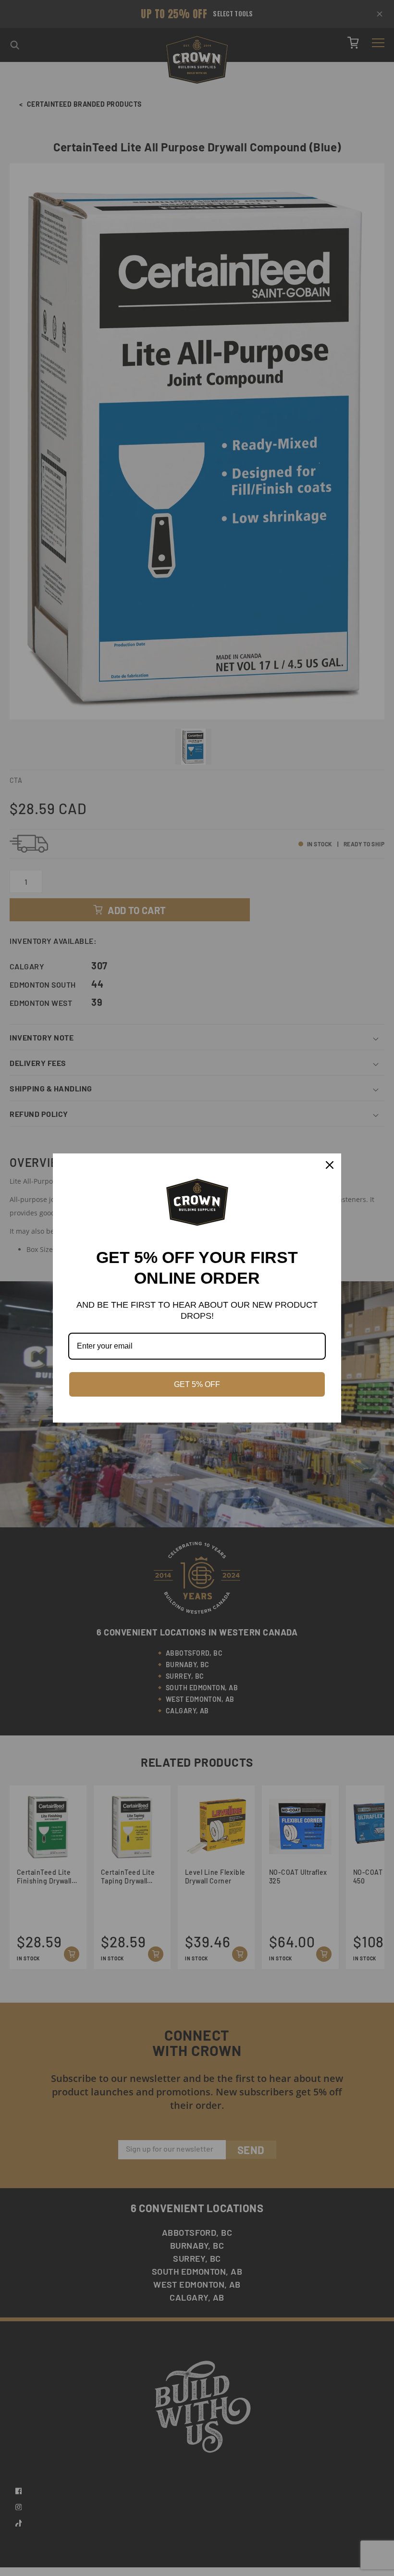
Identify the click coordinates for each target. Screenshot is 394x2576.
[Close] (330, 1165)
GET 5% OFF (197, 1384)
